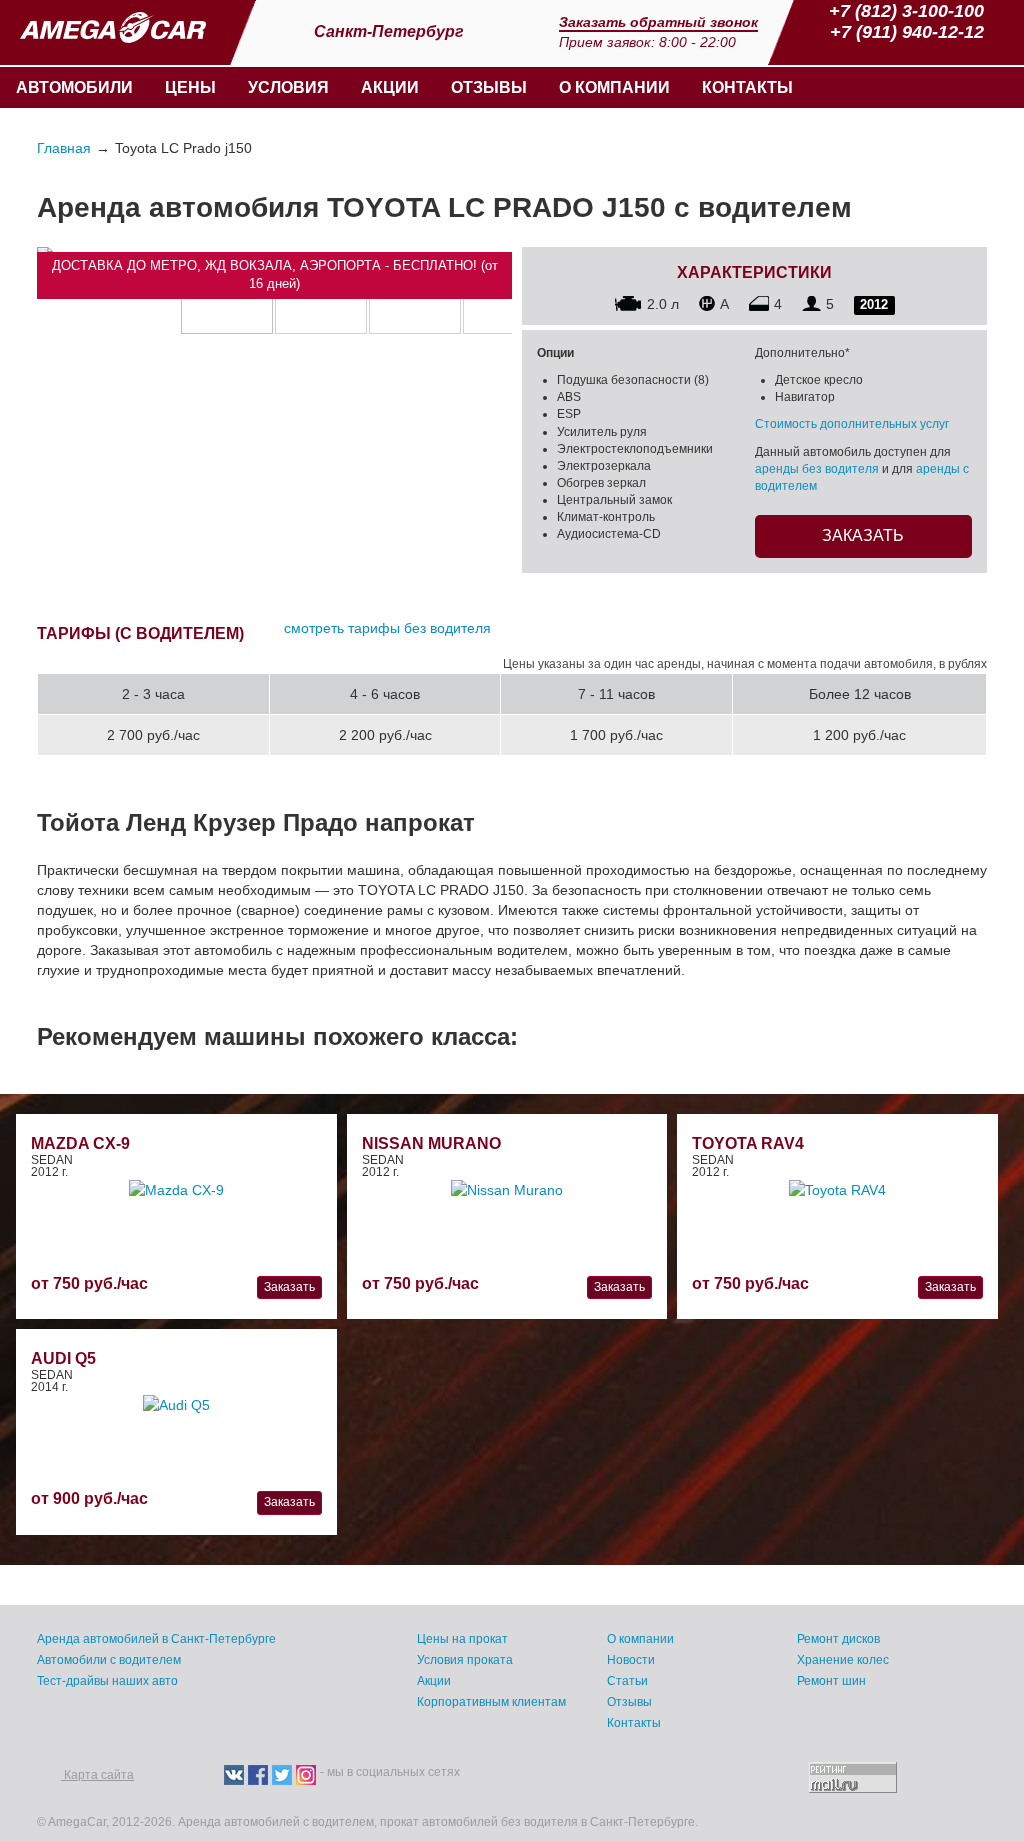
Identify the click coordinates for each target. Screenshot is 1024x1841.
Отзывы (489, 87)
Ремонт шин (831, 1681)
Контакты (747, 87)
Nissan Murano (431, 1143)
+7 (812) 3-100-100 (906, 11)
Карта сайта (97, 1775)
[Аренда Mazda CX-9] (176, 1188)
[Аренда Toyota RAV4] (837, 1188)
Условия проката (465, 1660)
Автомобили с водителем (109, 1660)
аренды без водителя (817, 469)
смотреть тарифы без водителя (387, 628)
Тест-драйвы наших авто (107, 1681)
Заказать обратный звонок (658, 22)
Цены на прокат (462, 1639)
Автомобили (74, 87)
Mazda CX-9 (80, 1143)
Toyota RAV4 (748, 1143)
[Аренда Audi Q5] (176, 1403)
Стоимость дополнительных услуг (852, 424)
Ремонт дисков (838, 1639)
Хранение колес (843, 1660)
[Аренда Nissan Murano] (507, 1188)
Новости (631, 1660)
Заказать (863, 535)
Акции (390, 87)
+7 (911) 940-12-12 (907, 32)
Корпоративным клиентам (491, 1702)
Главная (64, 148)
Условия (288, 87)
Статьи (627, 1681)
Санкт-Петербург (391, 31)
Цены (190, 87)
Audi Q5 (63, 1358)
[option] (227, 301)
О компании (614, 87)
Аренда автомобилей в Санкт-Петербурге (156, 1639)
